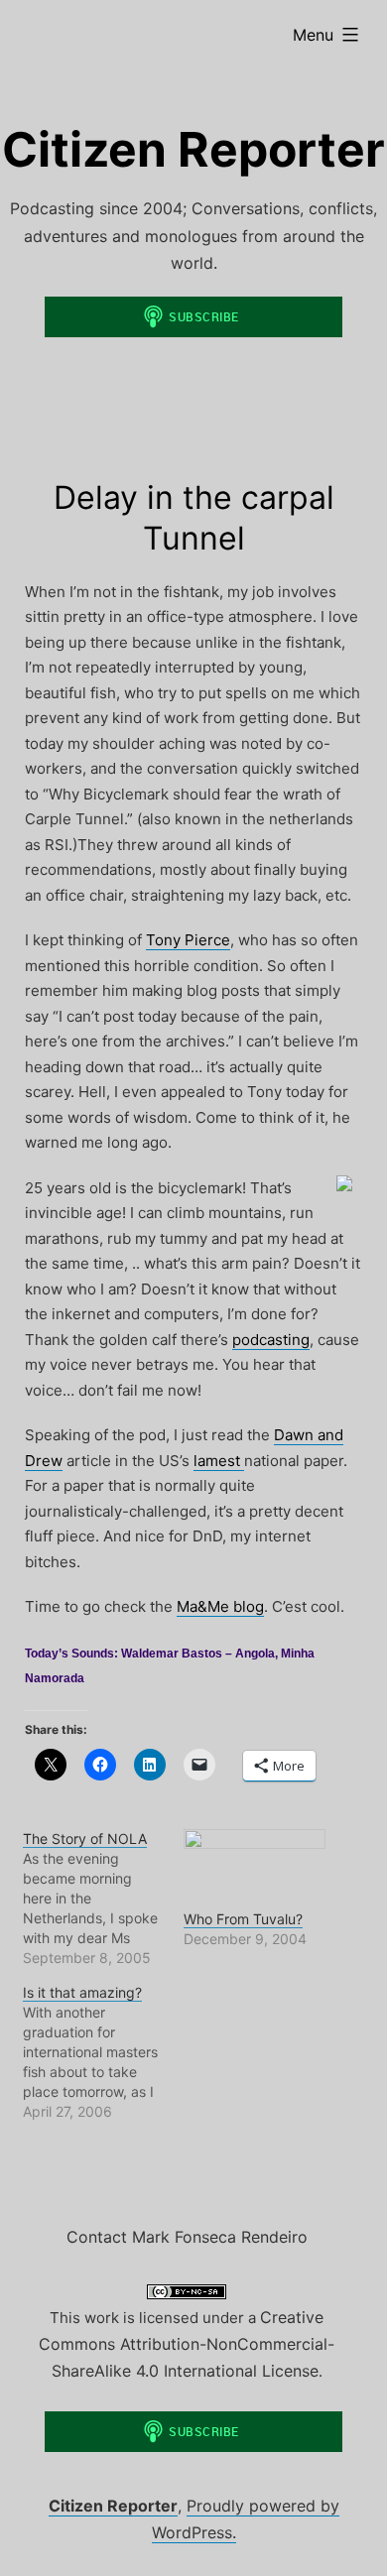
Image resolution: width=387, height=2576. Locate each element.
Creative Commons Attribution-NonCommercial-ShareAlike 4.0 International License (187, 2344)
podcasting (271, 1340)
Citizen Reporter (193, 149)
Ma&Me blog (220, 1606)
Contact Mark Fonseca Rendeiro (187, 2237)
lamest (219, 1461)
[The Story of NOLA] (104, 1899)
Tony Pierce (188, 940)
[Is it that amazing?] (104, 2052)
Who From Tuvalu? (243, 1919)
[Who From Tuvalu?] (255, 1869)
